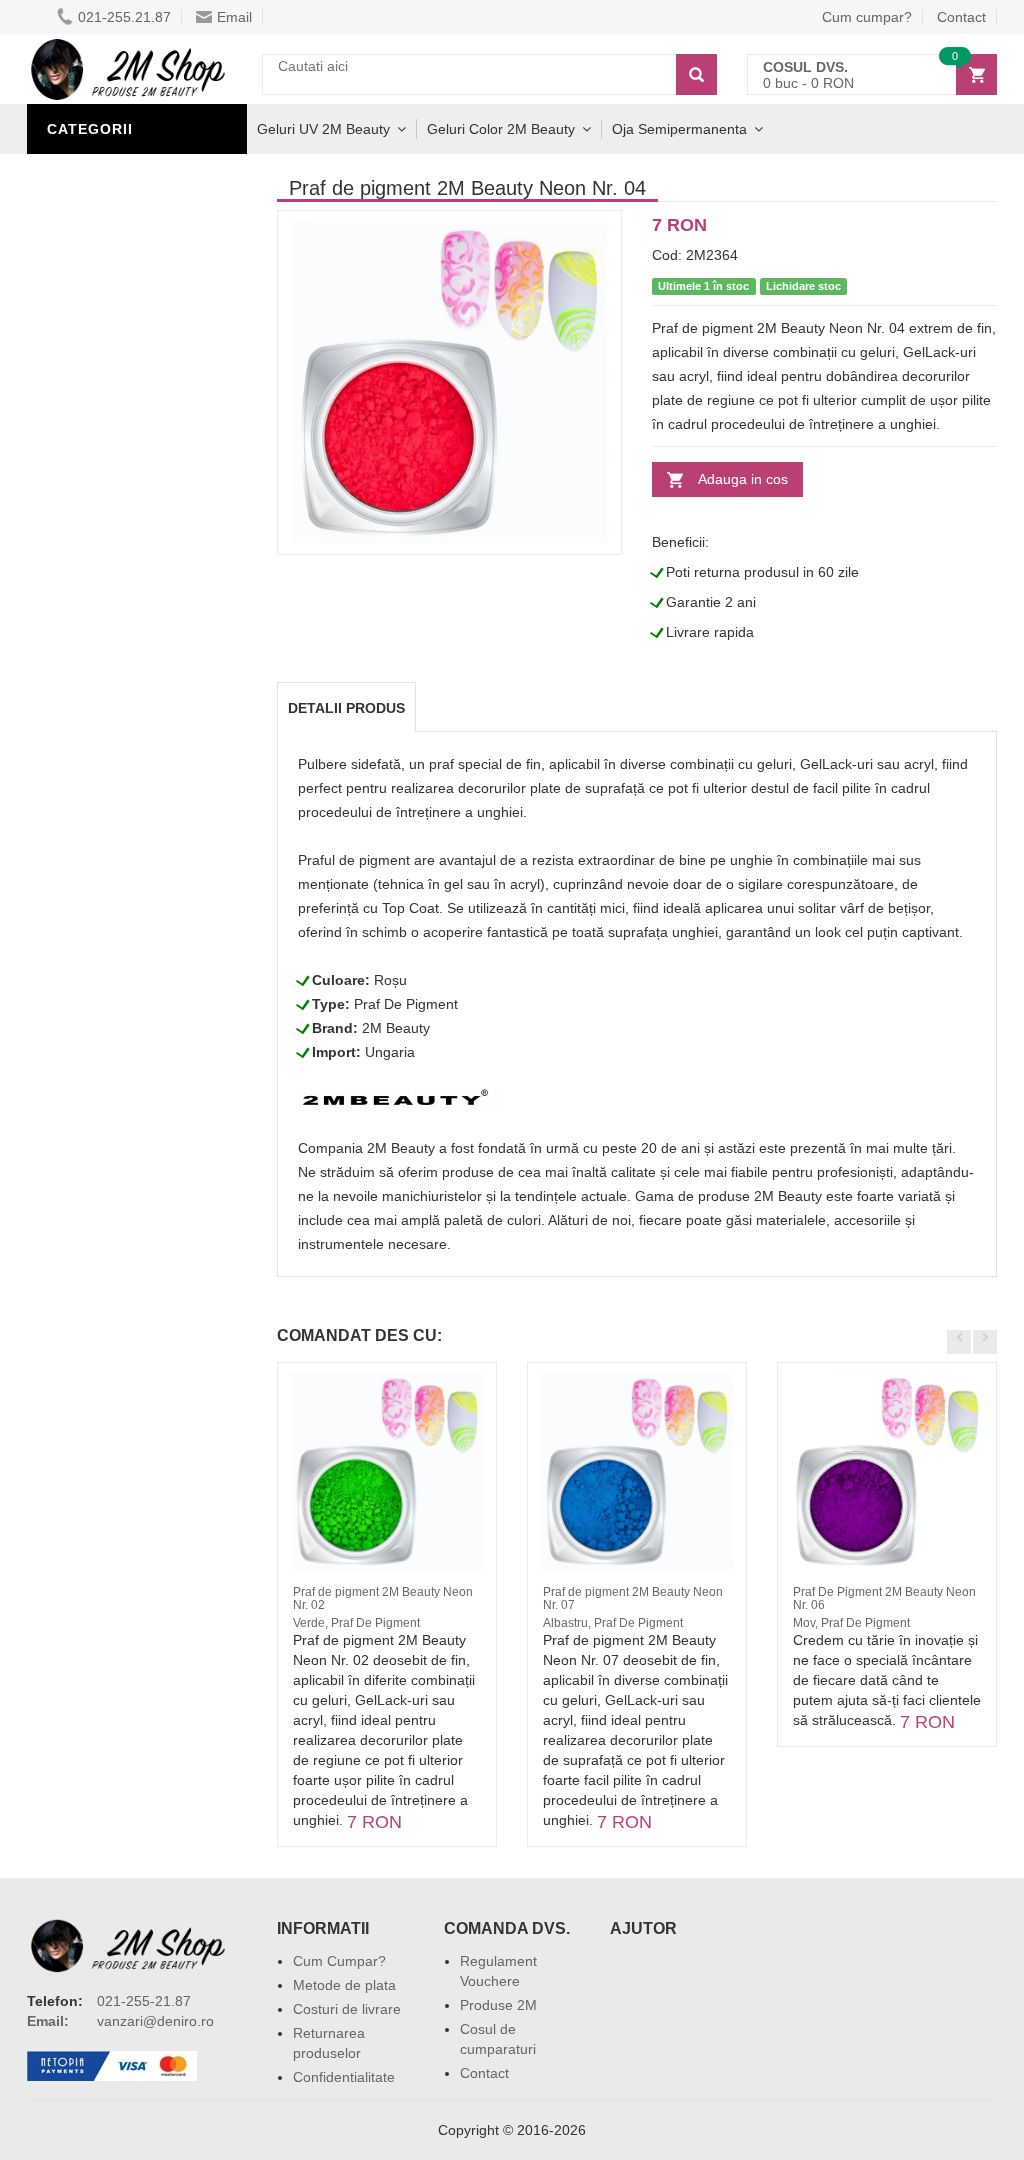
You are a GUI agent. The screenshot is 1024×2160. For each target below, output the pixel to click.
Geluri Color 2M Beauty (501, 129)
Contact (484, 2073)
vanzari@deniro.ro (155, 2021)
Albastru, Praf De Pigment (613, 1623)
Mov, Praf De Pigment (851, 1623)
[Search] (696, 74)
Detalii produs (346, 708)
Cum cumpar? (867, 17)
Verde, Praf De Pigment (356, 1623)
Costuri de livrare (347, 2009)
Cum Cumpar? (339, 1961)
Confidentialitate (344, 2077)
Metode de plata (344, 1985)
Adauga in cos (743, 479)
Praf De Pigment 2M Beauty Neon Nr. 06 (884, 1598)
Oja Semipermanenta (679, 129)
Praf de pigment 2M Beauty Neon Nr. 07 (633, 1598)
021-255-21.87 (144, 2001)
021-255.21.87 (124, 17)
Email (234, 17)
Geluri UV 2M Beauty (323, 129)
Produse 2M (498, 2005)
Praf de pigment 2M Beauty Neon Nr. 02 (383, 1598)
